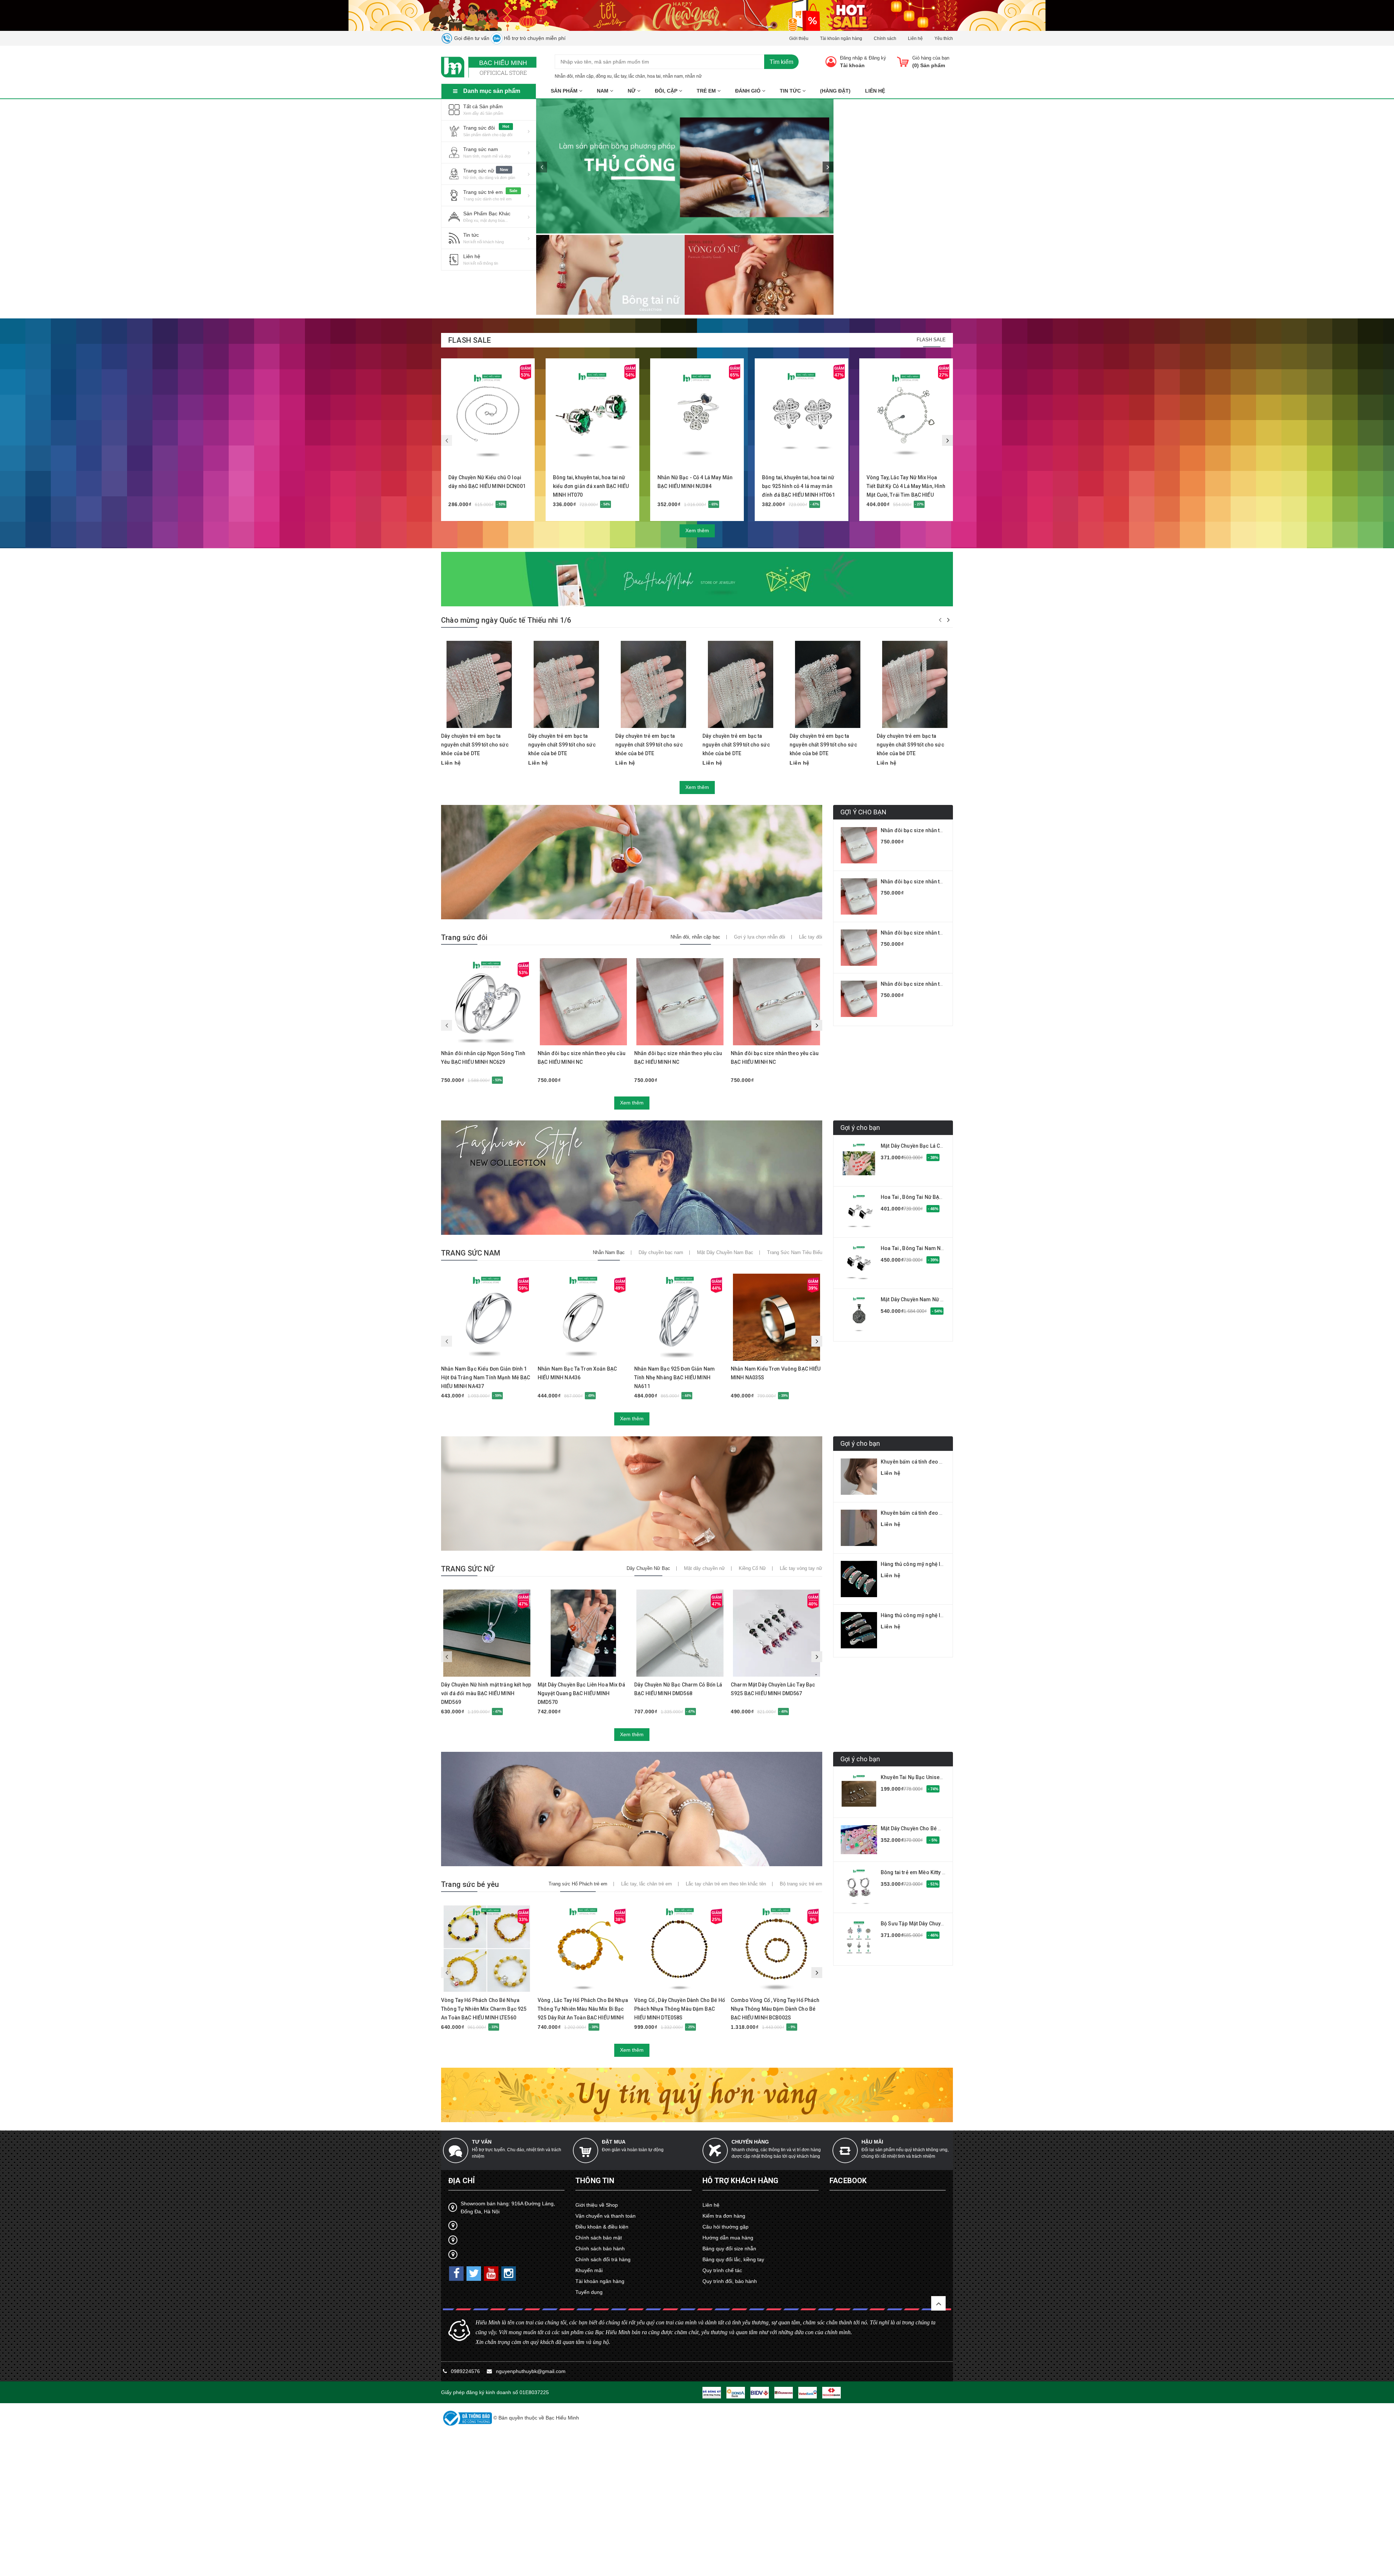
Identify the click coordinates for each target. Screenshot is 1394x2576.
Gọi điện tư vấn (471, 38)
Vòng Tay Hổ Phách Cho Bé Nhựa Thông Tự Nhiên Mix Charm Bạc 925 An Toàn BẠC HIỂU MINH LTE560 (484, 2009)
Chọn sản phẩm (570, 1673)
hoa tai (654, 76)
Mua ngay (479, 457)
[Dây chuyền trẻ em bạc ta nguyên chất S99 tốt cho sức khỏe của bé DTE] (479, 684)
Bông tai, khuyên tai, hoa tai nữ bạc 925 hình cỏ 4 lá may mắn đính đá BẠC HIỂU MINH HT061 (798, 486)
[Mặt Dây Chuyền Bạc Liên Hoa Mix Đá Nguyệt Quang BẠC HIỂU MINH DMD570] (583, 1633)
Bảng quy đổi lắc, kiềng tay (733, 2259)
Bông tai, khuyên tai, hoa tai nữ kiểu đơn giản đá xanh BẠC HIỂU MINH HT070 (591, 486)
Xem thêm (697, 530)
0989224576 (466, 2371)
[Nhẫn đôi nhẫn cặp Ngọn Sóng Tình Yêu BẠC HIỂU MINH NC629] (487, 1002)
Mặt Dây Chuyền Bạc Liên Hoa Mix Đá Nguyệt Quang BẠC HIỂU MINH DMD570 (581, 1693)
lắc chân (637, 76)
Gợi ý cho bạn (860, 1128)
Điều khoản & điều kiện (602, 2227)
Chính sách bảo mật (599, 2238)
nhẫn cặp (584, 76)
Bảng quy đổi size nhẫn (729, 2249)
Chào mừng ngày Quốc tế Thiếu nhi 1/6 (506, 620)
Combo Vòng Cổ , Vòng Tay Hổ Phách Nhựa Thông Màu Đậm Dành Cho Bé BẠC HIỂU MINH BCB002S (775, 2009)
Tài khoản (852, 65)
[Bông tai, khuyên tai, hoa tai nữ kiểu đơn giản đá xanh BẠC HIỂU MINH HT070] (592, 415)
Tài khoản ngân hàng (841, 38)
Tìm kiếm (781, 62)
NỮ (632, 91)
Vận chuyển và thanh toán (606, 2216)
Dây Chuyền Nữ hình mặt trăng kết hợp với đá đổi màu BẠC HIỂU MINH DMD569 (486, 1693)
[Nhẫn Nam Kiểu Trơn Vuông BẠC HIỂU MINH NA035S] (777, 1317)
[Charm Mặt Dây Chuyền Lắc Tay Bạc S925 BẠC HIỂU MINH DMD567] (777, 1633)
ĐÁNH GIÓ (749, 91)
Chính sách (885, 38)
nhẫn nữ (693, 76)
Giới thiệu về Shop (597, 2205)
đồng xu (604, 76)
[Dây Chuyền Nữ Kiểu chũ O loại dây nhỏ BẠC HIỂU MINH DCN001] (488, 415)
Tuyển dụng (589, 2292)
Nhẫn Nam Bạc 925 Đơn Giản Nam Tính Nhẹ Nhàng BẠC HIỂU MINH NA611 (674, 1377)
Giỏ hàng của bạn (931, 58)
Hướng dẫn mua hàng (728, 2238)
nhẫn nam (673, 76)
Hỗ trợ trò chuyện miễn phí (534, 38)
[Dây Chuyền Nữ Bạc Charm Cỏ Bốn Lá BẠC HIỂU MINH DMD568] (680, 1633)
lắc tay (620, 76)
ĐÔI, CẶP (667, 91)
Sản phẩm (565, 91)
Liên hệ (915, 38)
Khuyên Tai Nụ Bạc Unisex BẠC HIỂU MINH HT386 (939, 1777)
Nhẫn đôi (564, 76)
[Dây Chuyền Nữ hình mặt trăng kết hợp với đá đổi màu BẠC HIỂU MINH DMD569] (487, 1633)
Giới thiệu (799, 38)
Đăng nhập (851, 58)
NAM (603, 91)
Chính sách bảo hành (600, 2249)
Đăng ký (877, 58)
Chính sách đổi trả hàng (603, 2259)
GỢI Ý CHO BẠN (863, 812)
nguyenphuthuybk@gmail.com (531, 2371)
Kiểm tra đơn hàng (724, 2216)
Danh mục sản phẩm (492, 91)
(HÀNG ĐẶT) (835, 91)
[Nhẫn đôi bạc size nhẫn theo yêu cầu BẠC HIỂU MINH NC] (583, 1002)
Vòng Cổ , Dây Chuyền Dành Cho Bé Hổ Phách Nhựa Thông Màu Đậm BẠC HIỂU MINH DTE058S (680, 2009)
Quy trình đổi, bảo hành (730, 2281)
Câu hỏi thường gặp (725, 2227)
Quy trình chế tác (722, 2270)
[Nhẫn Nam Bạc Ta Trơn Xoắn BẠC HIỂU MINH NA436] (583, 1317)
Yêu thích (944, 38)
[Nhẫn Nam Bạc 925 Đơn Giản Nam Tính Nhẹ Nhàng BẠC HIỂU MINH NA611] (680, 1317)
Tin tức (791, 91)
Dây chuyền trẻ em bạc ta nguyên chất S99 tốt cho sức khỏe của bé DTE (475, 745)
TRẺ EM (707, 91)
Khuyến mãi (589, 2270)
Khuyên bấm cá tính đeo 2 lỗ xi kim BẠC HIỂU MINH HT (945, 1462)
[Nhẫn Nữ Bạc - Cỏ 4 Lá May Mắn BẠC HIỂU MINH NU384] (697, 415)
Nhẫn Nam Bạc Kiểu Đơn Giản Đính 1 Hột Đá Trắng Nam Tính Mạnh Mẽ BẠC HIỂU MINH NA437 (486, 1377)
